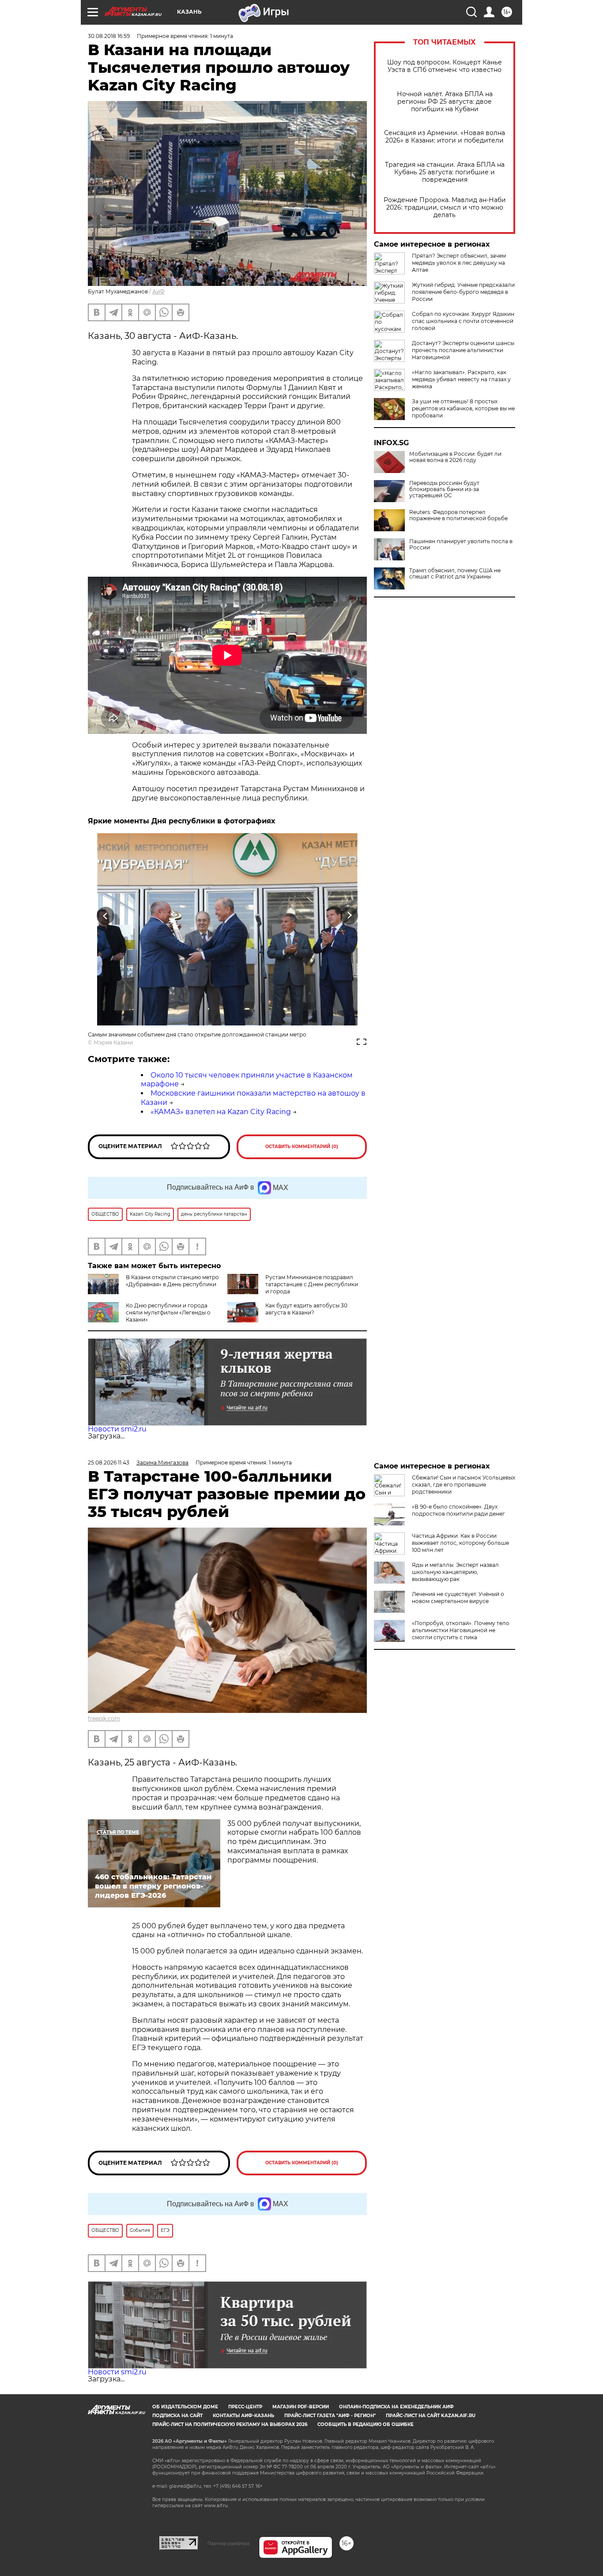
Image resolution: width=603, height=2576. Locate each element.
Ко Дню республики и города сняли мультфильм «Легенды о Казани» (168, 1312)
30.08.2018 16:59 (109, 36)
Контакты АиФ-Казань (243, 2416)
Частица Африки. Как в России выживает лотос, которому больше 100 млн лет (460, 1543)
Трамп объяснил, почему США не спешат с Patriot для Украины (455, 574)
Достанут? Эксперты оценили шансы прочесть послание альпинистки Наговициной (463, 350)
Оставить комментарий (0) (302, 1147)
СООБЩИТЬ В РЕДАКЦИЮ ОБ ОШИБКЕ (366, 2424)
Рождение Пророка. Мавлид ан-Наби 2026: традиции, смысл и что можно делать (445, 208)
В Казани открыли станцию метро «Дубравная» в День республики (172, 1281)
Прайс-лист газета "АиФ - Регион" (330, 2416)
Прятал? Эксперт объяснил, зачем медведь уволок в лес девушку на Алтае (459, 263)
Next (349, 915)
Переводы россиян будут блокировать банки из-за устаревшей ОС (444, 489)
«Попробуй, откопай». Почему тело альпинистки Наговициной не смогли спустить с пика (461, 1630)
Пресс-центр (245, 2407)
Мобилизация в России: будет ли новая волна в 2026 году (455, 457)
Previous (106, 915)
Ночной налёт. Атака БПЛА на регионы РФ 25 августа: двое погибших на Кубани (445, 102)
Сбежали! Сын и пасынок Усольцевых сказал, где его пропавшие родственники (464, 1485)
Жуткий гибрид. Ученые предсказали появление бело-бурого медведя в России (463, 292)
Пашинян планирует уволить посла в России (461, 544)
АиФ (158, 291)
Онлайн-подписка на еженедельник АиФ (396, 2407)
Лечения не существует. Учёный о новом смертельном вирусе (458, 1598)
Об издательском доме (185, 2407)
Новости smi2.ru (117, 1429)
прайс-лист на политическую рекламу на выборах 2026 (230, 2424)
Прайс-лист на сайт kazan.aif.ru (431, 2416)
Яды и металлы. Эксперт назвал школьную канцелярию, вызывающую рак (455, 1572)
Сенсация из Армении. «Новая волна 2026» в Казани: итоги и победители (445, 137)
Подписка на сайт (177, 2416)
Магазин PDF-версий (301, 2407)
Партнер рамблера (228, 2543)
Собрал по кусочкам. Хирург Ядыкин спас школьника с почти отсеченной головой (463, 321)
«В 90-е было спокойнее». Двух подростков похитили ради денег (458, 1510)
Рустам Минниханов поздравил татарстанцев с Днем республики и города (312, 1284)
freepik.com (104, 1718)
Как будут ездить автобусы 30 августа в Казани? (306, 1309)
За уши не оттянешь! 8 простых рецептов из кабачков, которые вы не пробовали (463, 408)
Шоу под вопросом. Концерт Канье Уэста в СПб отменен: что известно (445, 66)
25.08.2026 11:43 (109, 1463)
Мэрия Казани (113, 1042)
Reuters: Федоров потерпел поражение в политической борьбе (458, 515)
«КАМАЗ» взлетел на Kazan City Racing (221, 1112)
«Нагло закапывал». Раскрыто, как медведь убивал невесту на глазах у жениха (461, 379)
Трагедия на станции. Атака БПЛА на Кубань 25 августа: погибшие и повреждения (445, 172)
